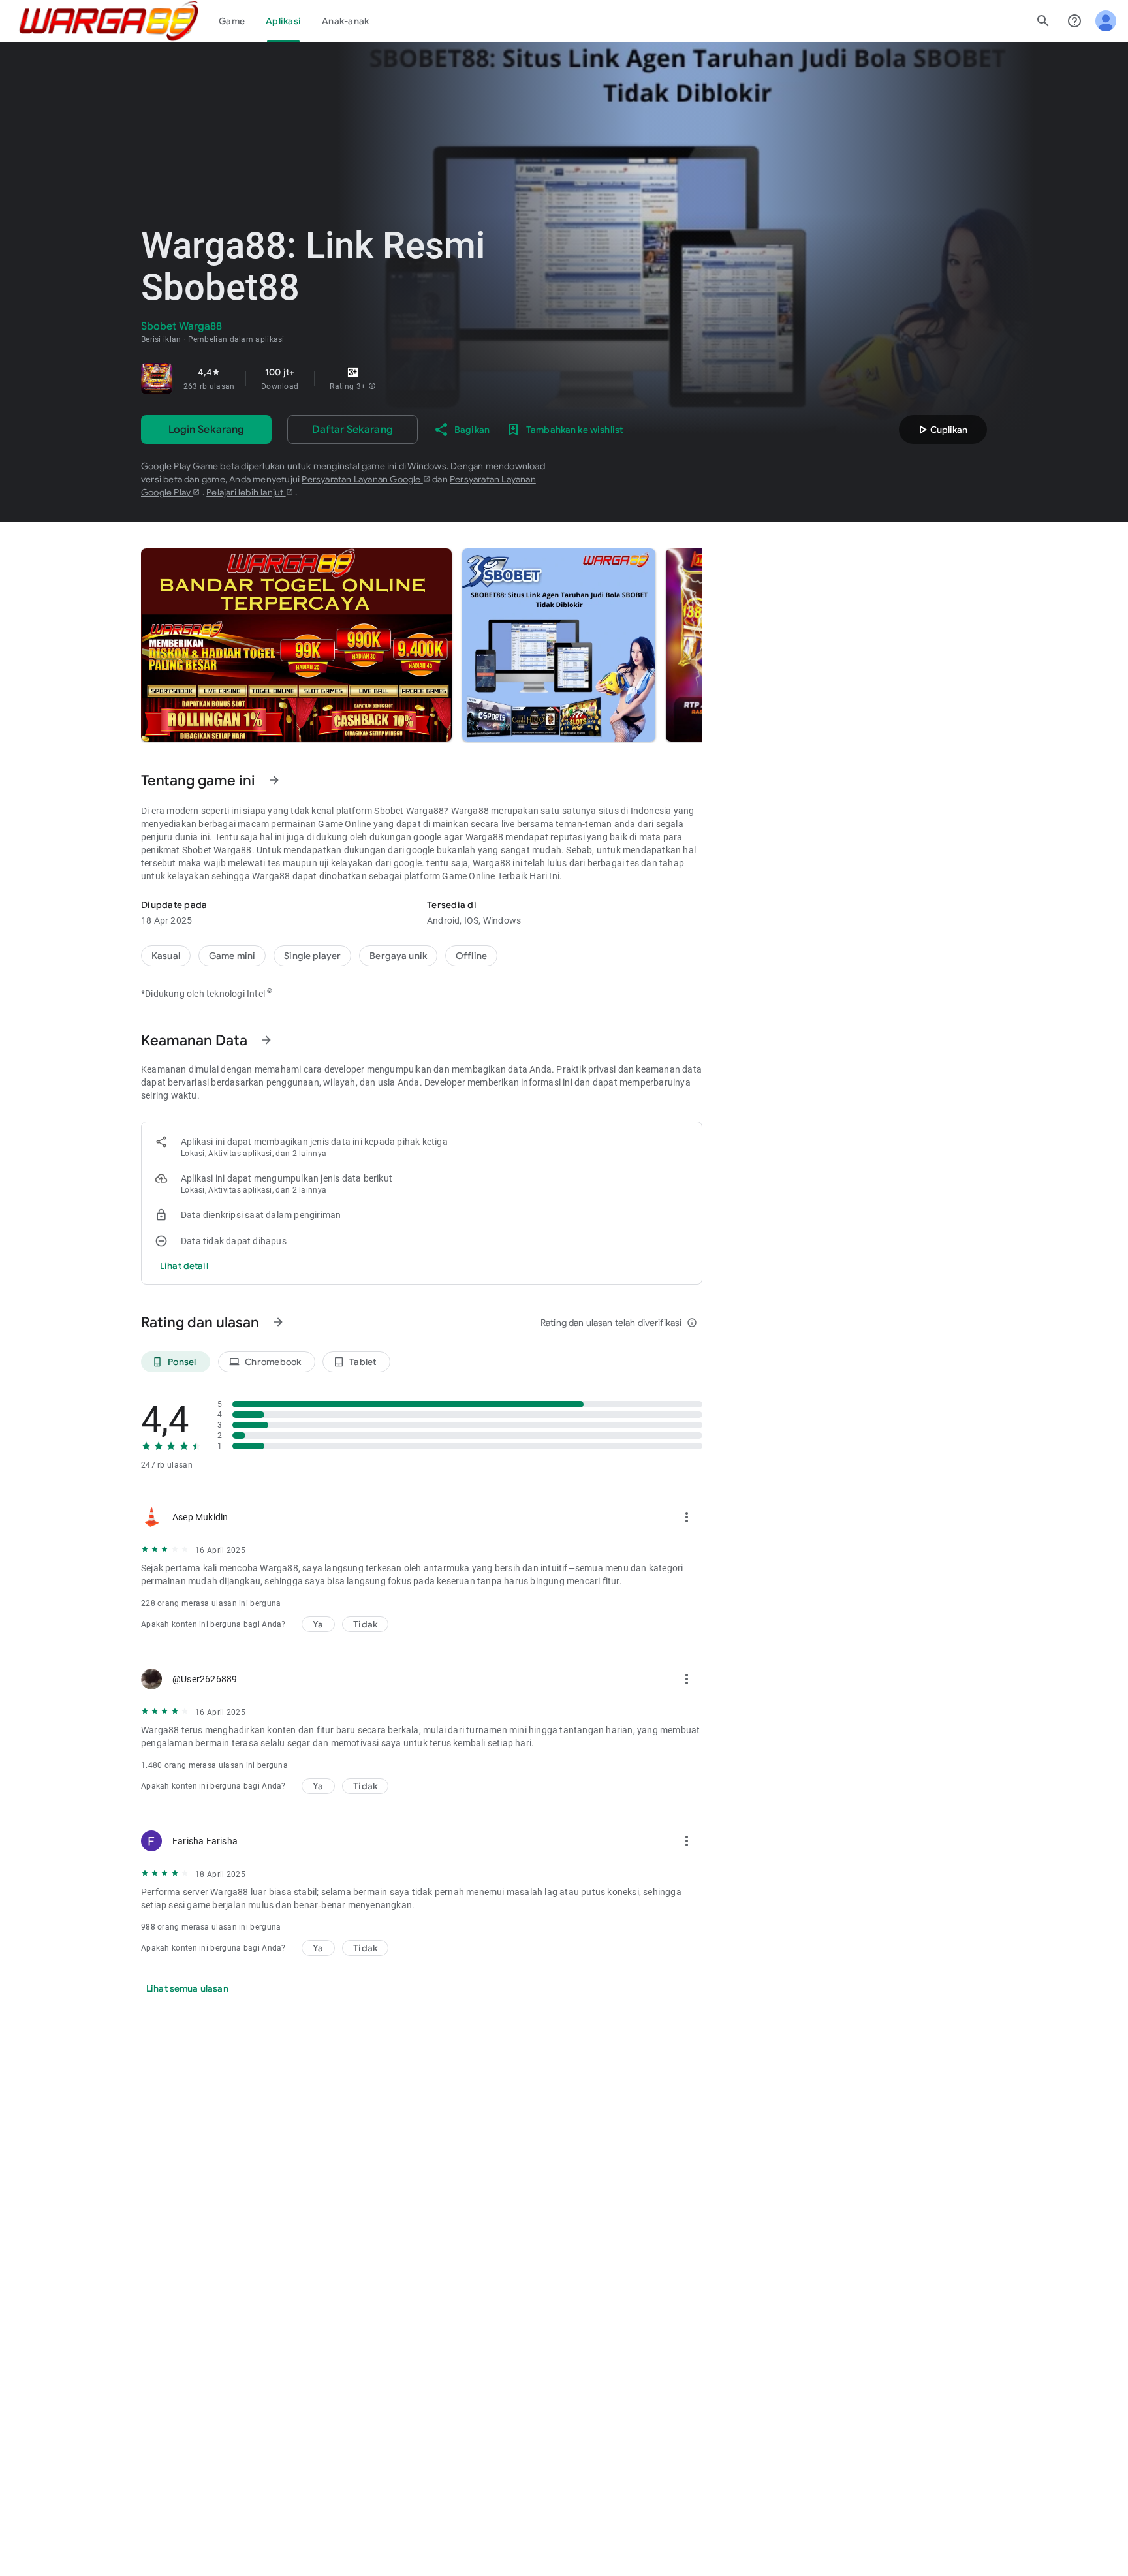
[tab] (232, 21)
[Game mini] (232, 956)
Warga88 (470, 811)
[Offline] (471, 956)
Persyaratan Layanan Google (362, 479)
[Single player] (312, 956)
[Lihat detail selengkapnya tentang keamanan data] (184, 1266)
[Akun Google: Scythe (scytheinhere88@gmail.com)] (1106, 21)
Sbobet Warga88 (217, 850)
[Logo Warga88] (109, 21)
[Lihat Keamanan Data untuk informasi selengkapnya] (266, 1040)
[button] (372, 386)
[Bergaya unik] (398, 956)
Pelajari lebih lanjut (246, 492)
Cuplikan (941, 430)
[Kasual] (166, 956)
